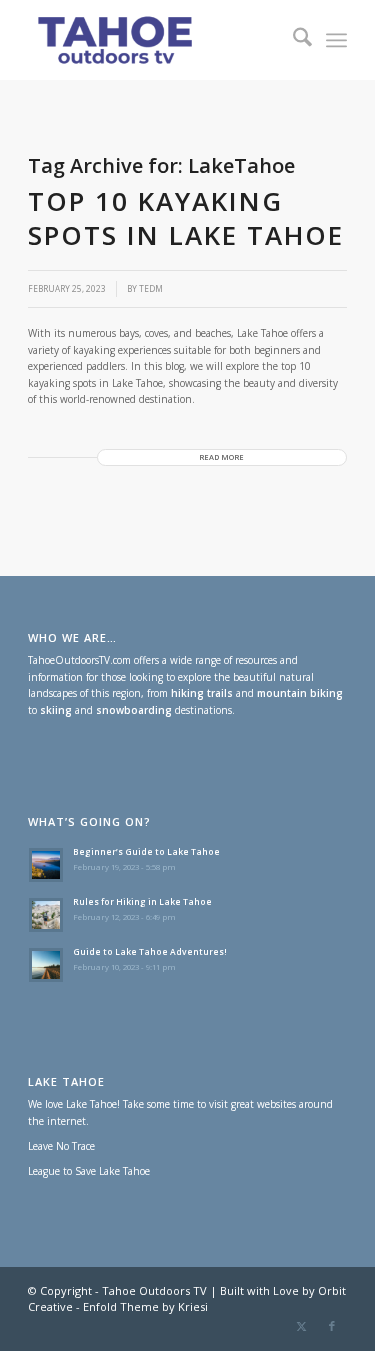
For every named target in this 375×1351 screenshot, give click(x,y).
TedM (151, 288)
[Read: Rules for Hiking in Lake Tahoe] (46, 915)
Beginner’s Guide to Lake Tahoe (146, 851)
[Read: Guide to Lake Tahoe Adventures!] (46, 965)
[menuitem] (292, 40)
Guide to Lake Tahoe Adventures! (150, 951)
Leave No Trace (61, 1146)
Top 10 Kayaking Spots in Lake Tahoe (186, 218)
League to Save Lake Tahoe (89, 1171)
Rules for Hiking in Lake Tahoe (142, 901)
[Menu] (336, 40)
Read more (221, 457)
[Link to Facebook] (332, 1326)
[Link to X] (302, 1326)
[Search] (292, 40)
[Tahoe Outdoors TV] (155, 40)
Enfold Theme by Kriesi (145, 1306)
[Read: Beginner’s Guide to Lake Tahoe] (46, 865)
